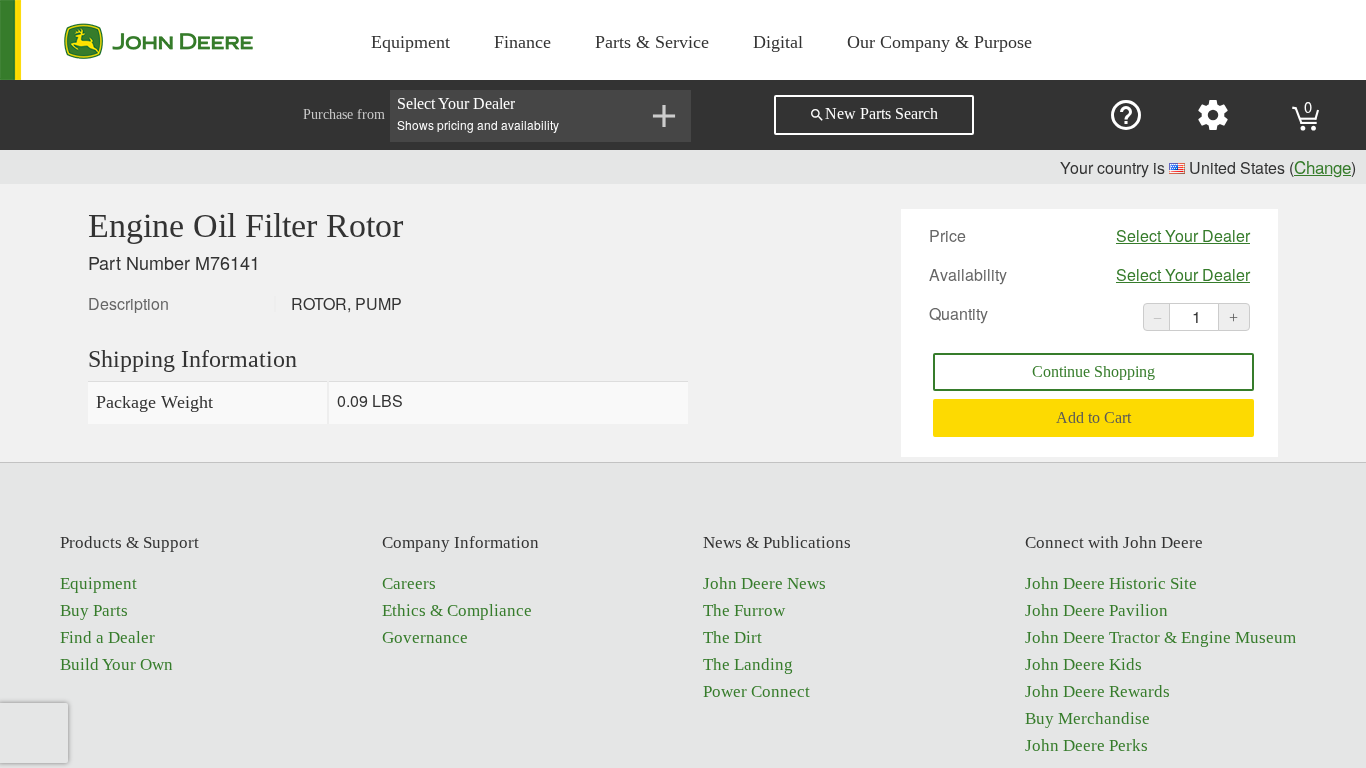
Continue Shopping (1093, 371)
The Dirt (732, 637)
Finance (522, 42)
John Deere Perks (1086, 745)
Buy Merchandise (1087, 718)
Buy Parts (94, 610)
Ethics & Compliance (457, 610)
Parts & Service (652, 42)
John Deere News (764, 583)
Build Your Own (116, 664)
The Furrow (744, 610)
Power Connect (756, 691)
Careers (409, 583)
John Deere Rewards (1097, 691)
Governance (425, 637)
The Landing (748, 664)
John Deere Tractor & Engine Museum (1160, 637)
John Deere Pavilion (1096, 610)
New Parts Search (873, 114)
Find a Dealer (107, 637)
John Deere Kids (1083, 664)
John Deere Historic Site (1111, 583)
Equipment (410, 42)
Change (1322, 166)
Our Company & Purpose (939, 42)
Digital (778, 42)
